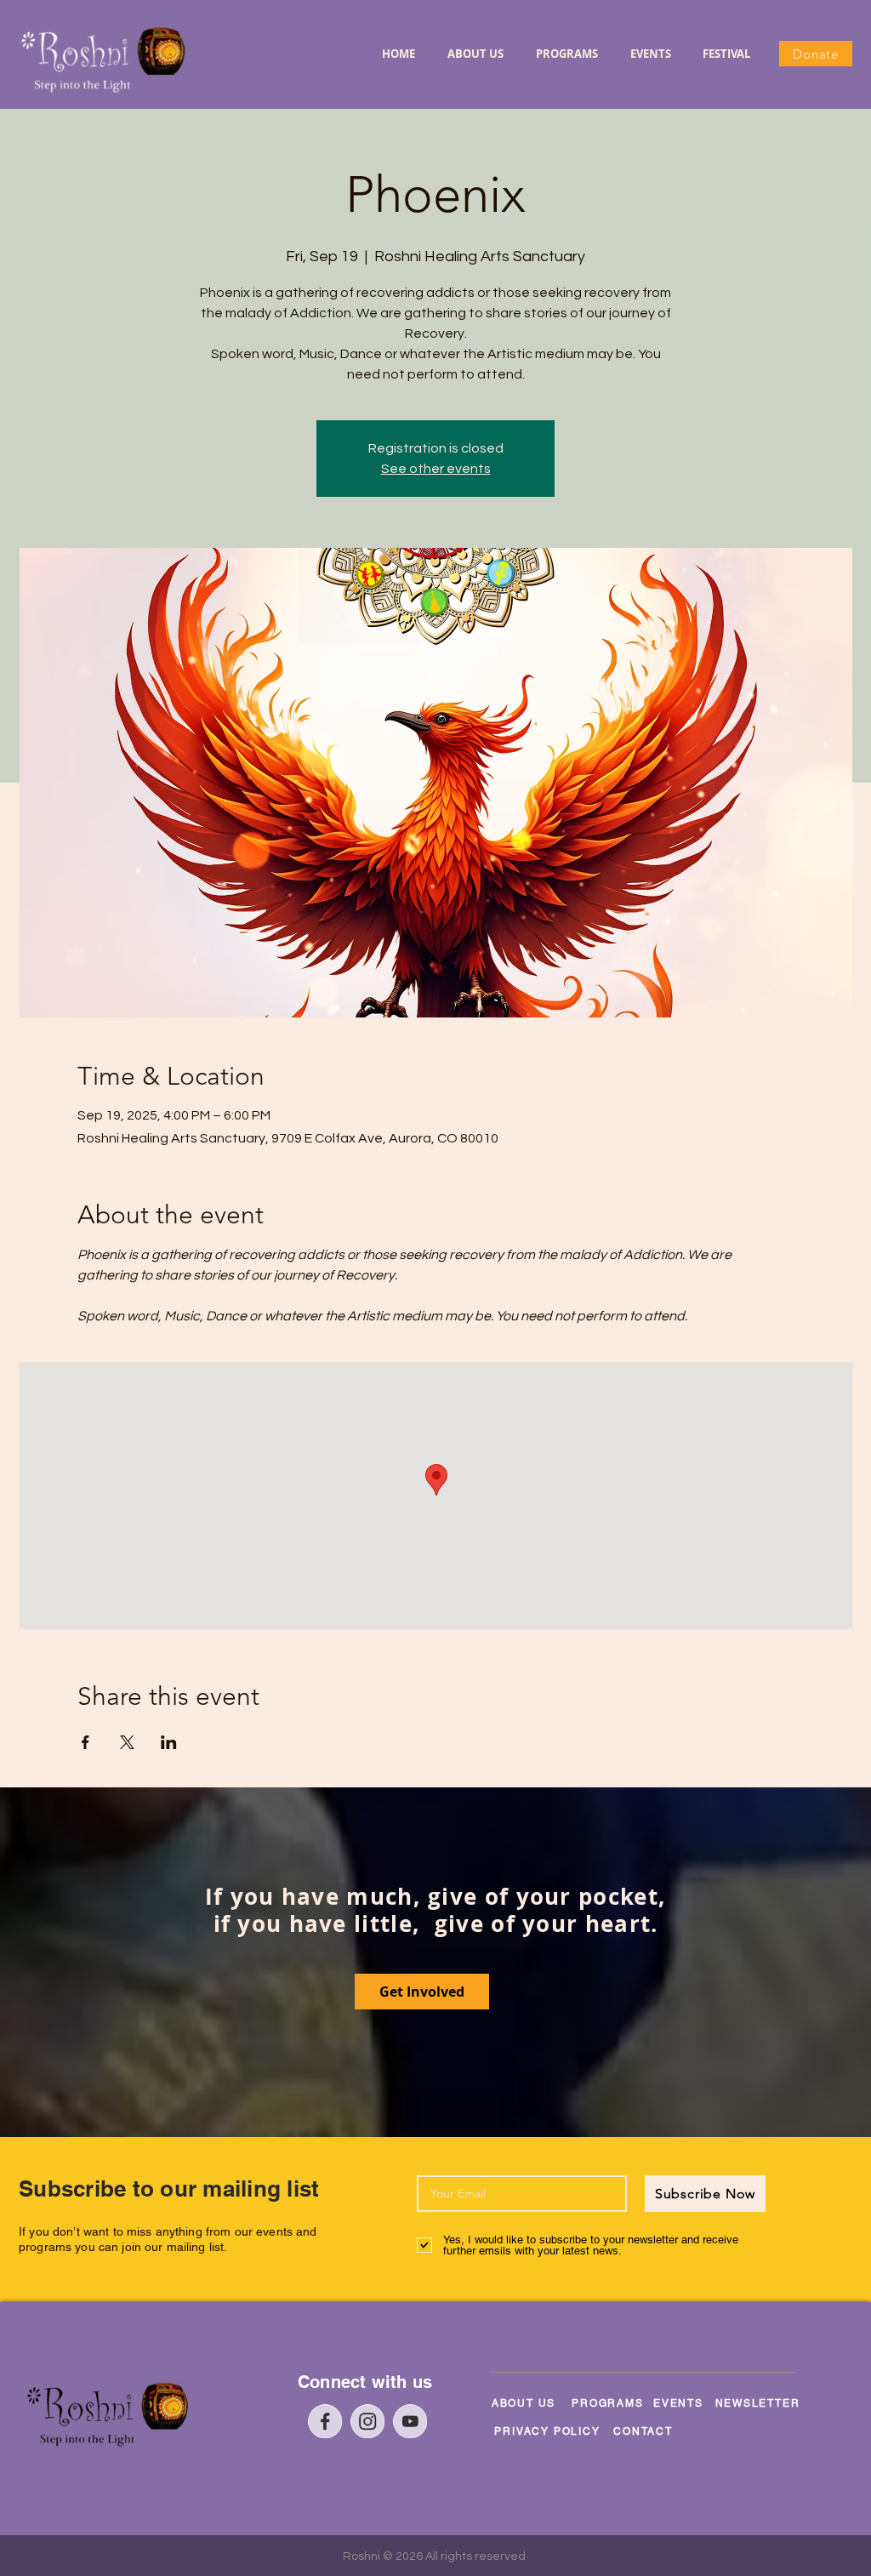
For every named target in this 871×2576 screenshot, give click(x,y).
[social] (325, 2421)
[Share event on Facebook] (85, 1742)
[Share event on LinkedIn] (169, 1742)
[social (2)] (410, 2421)
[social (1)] (367, 2421)
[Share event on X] (127, 1742)
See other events (436, 469)
